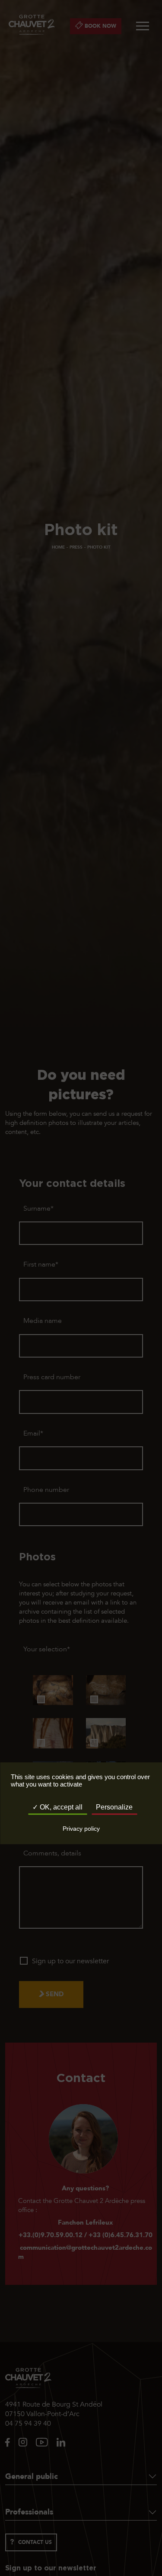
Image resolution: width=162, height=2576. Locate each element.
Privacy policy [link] (81, 1829)
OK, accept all (60, 1807)
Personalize (114, 1807)
